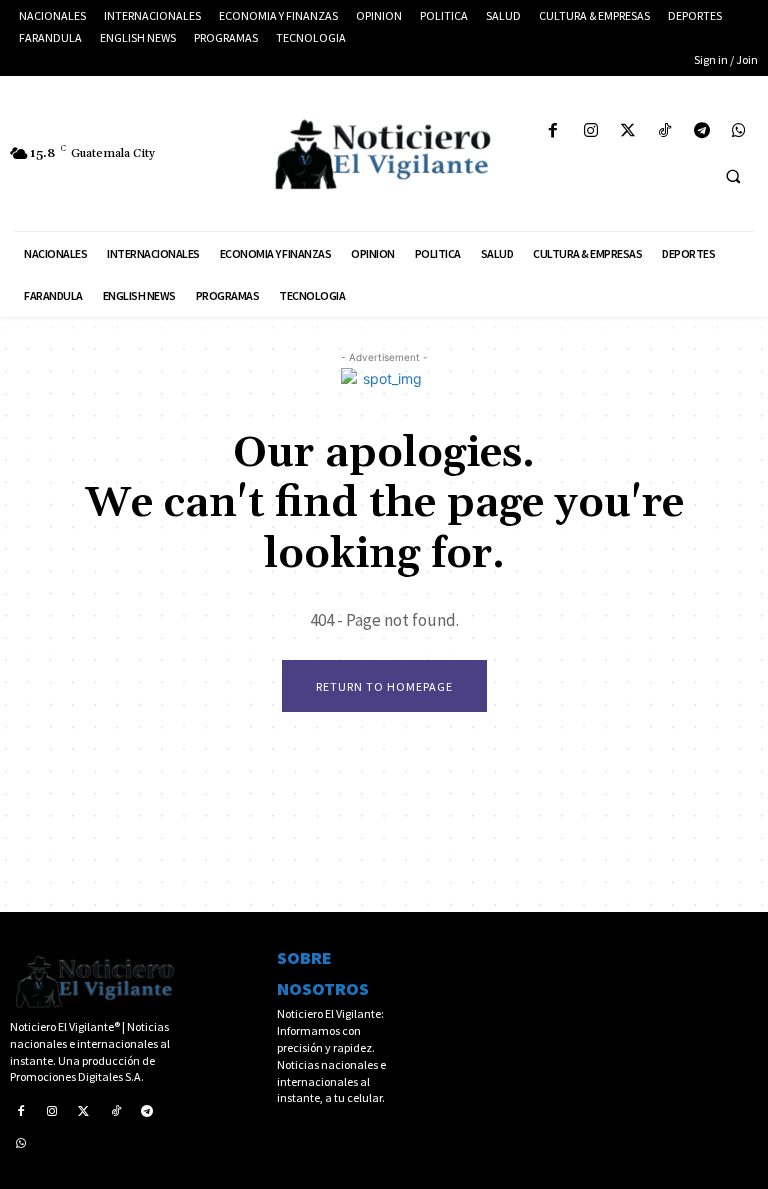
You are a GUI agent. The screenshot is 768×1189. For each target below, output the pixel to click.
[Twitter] (627, 131)
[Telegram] (702, 131)
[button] (733, 176)
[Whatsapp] (739, 131)
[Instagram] (590, 131)
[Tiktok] (664, 131)
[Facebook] (553, 131)
